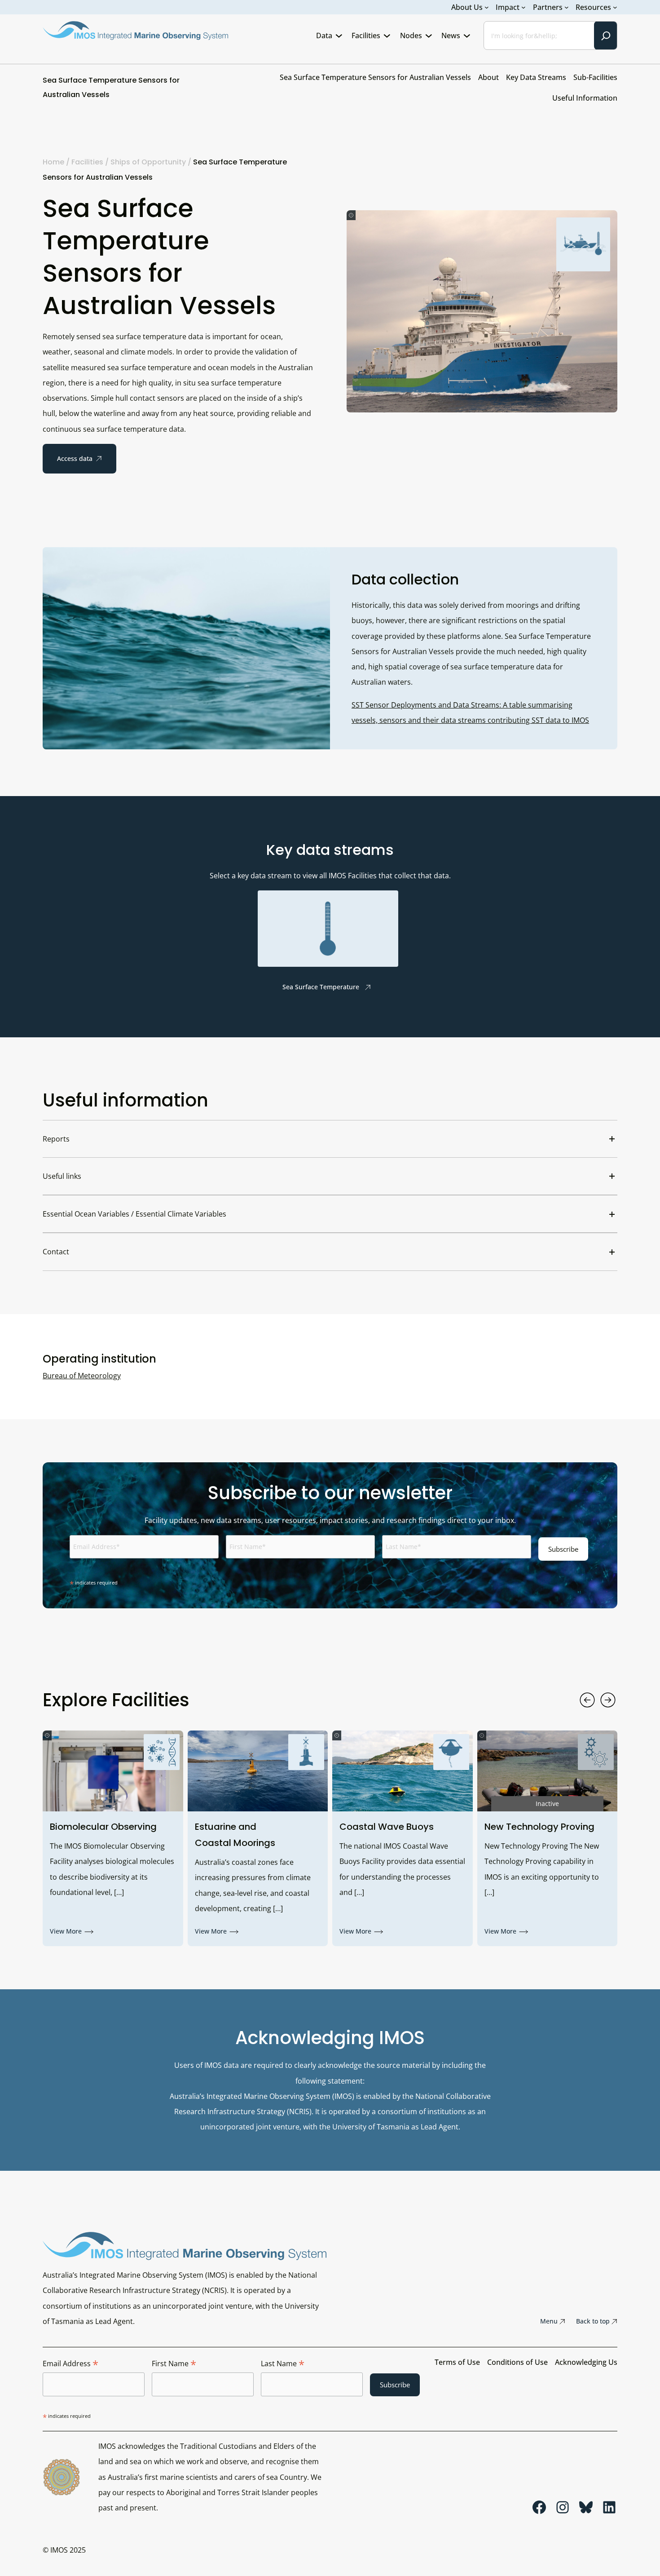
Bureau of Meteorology (82, 1376)
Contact (56, 1252)
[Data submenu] (339, 35)
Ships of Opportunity (148, 162)
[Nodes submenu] (429, 35)
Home (53, 162)
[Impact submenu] (524, 7)
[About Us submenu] (487, 7)
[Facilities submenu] (387, 35)
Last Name (283, 2364)
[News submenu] (467, 35)
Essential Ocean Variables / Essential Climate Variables (134, 1214)
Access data (75, 458)
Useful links (62, 1176)
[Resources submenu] (615, 7)
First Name (174, 2364)
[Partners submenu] (567, 7)
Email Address (70, 2364)
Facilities (87, 162)
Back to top (593, 2321)
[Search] (606, 35)
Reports (56, 1139)
